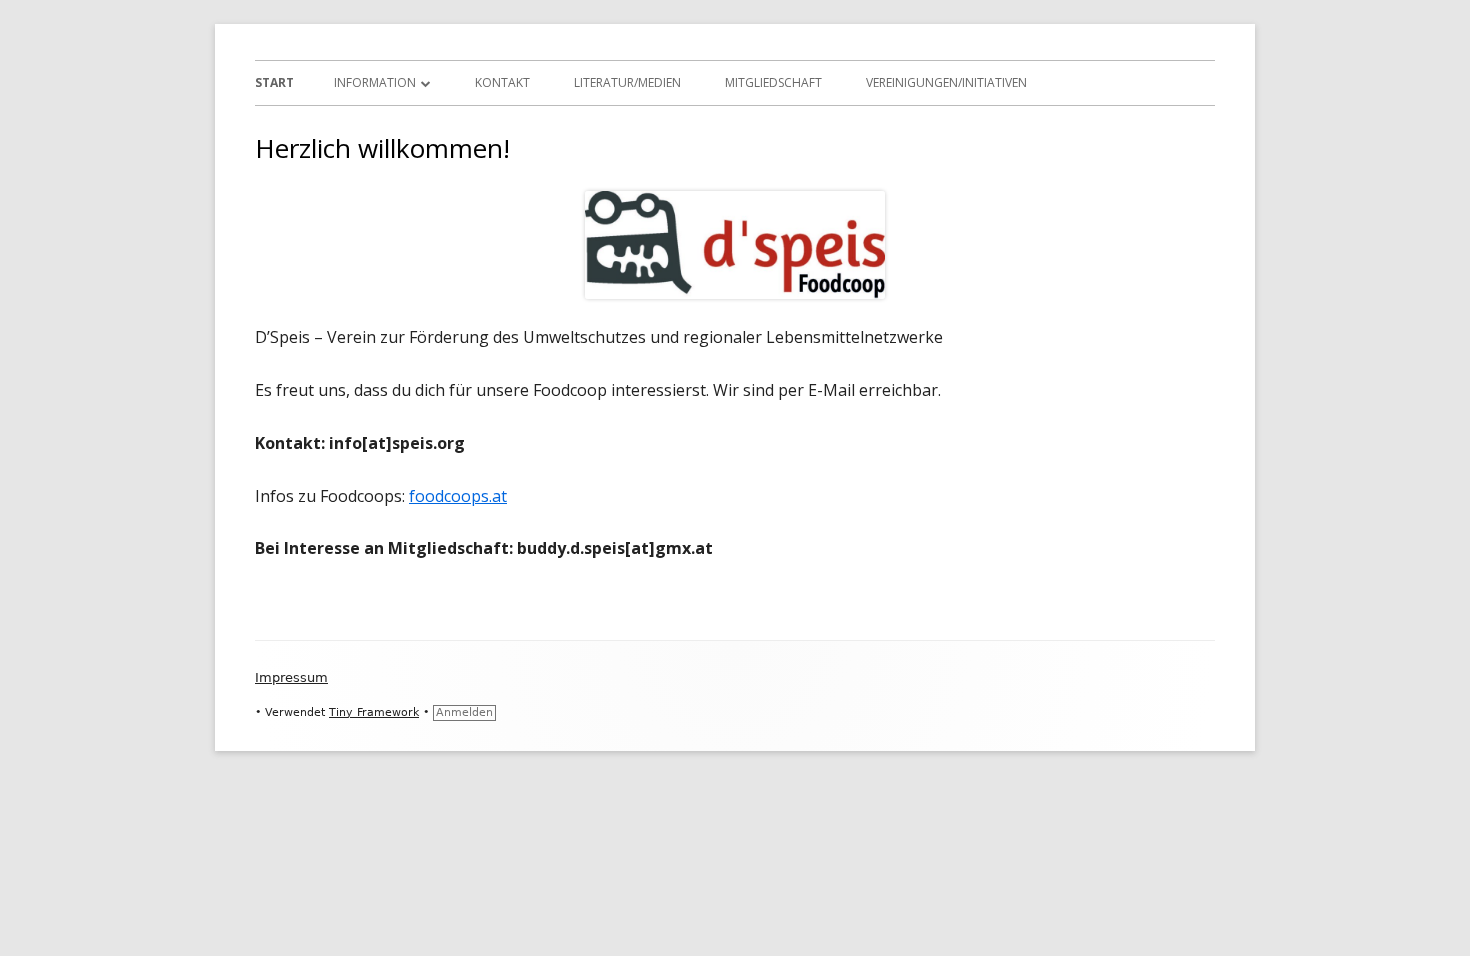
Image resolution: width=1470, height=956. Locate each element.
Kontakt (502, 82)
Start (274, 82)
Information (375, 82)
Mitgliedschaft (773, 82)
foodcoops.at (458, 496)
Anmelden (464, 712)
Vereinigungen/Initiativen (946, 82)
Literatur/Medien (627, 82)
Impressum (291, 677)
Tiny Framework (374, 712)
